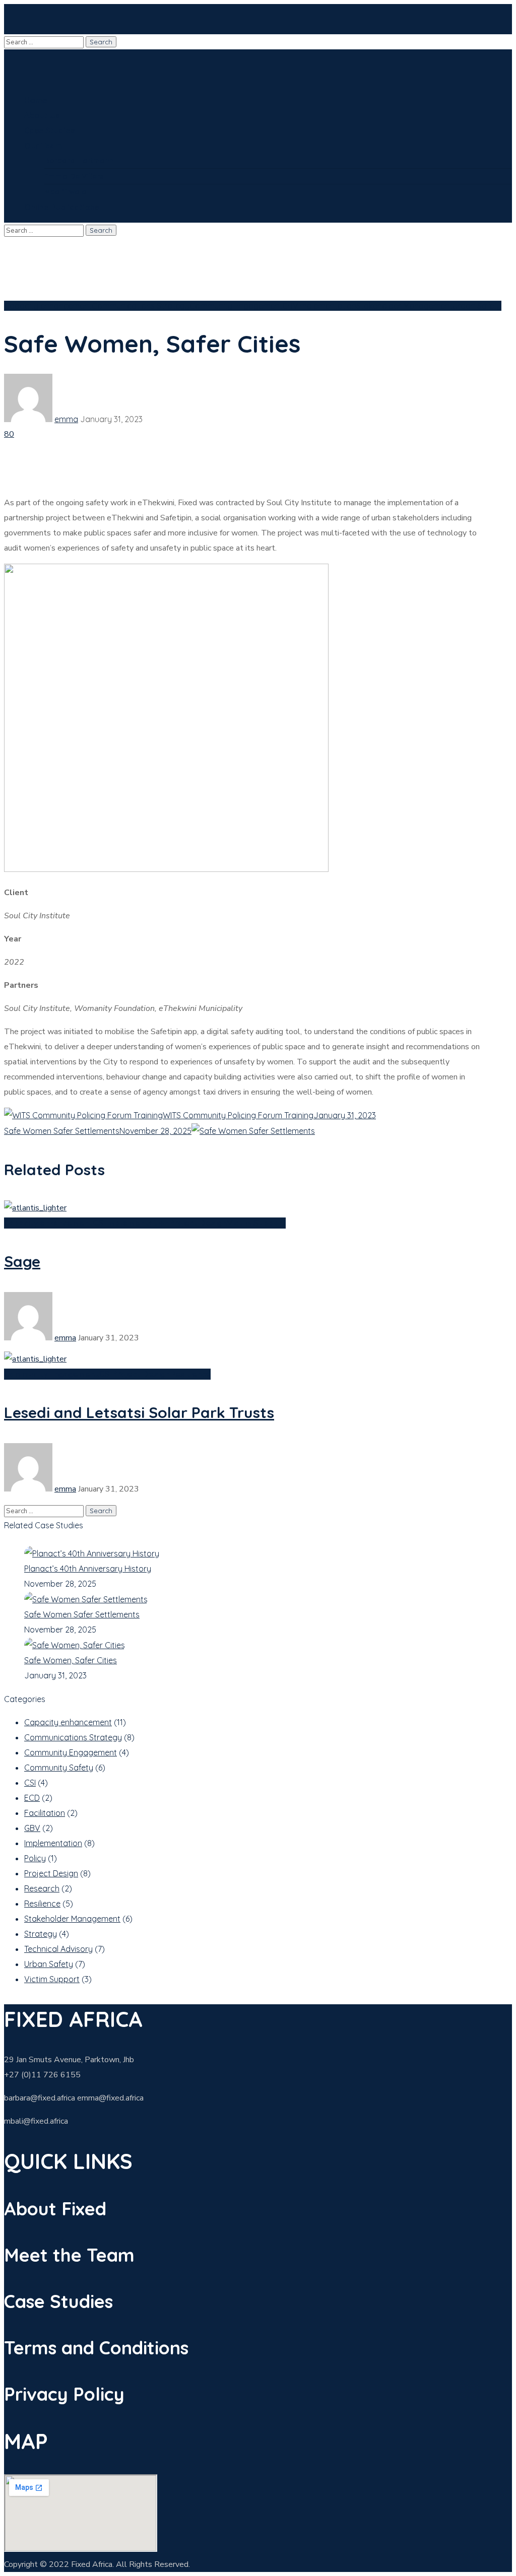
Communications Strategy (141, 306)
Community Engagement (236, 306)
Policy (35, 1858)
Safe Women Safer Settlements (82, 1614)
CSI (99, 1223)
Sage (22, 1261)
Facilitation (45, 1813)
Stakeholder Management (404, 306)
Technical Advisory (58, 1949)
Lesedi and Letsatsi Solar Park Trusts (139, 1412)
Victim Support (256, 1223)
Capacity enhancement (48, 306)
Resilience (190, 1374)
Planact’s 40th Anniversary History (88, 1569)
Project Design (198, 1223)
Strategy (41, 1934)
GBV (290, 306)
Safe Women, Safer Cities (71, 1660)
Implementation (327, 306)
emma (66, 419)
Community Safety (59, 1768)
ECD (32, 1798)
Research (42, 1888)
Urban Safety (477, 306)
